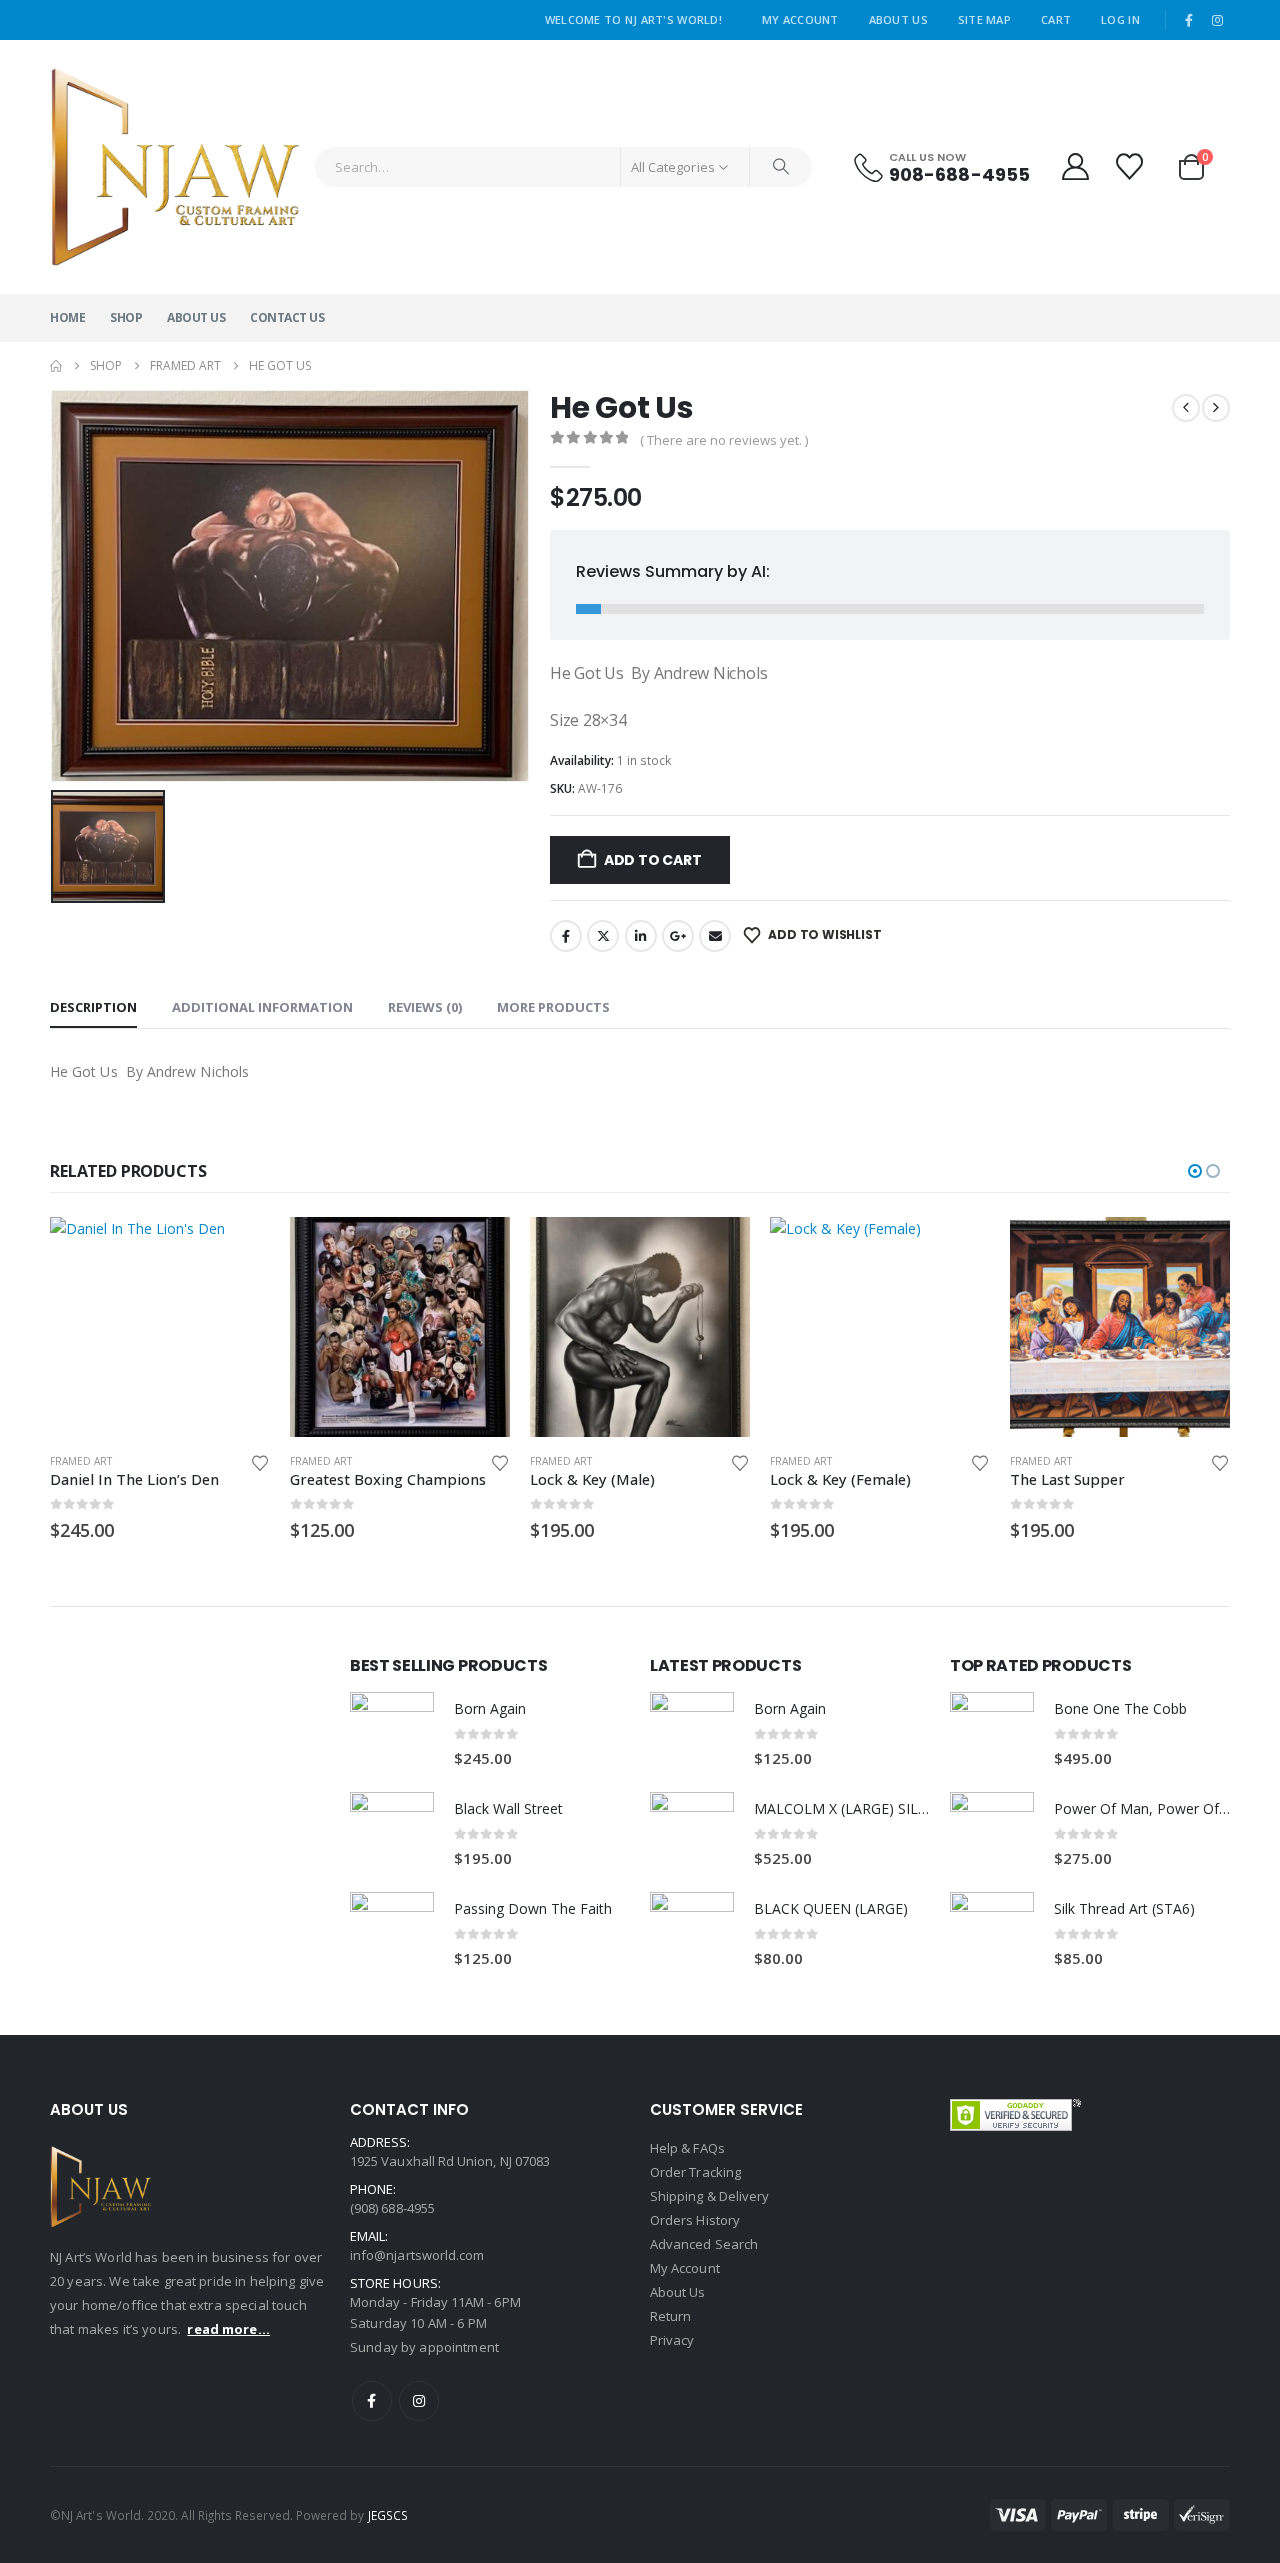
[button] (1195, 1171)
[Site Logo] (175, 167)
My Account (800, 19)
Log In (1120, 19)
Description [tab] (93, 1007)
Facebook (566, 936)
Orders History (695, 2220)
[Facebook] (1189, 20)
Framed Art (81, 1461)
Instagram (419, 2401)
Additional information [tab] (262, 1007)
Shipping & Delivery (709, 2196)
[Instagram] (1217, 20)
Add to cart (653, 860)
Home (67, 317)
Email (715, 936)
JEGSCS (388, 2515)
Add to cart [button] (237, 1250)
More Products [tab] (553, 1007)
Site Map (984, 19)
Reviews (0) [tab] (425, 1007)
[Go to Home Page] (56, 366)
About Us (898, 19)
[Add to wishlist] (260, 1461)
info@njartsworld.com (417, 2255)
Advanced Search (704, 2244)
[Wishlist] (1132, 166)
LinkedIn (641, 936)
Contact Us (287, 317)
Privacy (672, 2340)
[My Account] (1075, 166)
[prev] (1186, 408)
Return (670, 2316)
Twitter (603, 936)
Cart (1056, 19)
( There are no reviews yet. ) (724, 440)
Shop (126, 317)
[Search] (781, 167)
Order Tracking (695, 2172)
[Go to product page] (160, 1327)
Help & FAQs (687, 2148)
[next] (1216, 408)
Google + (678, 936)
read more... (228, 2329)
